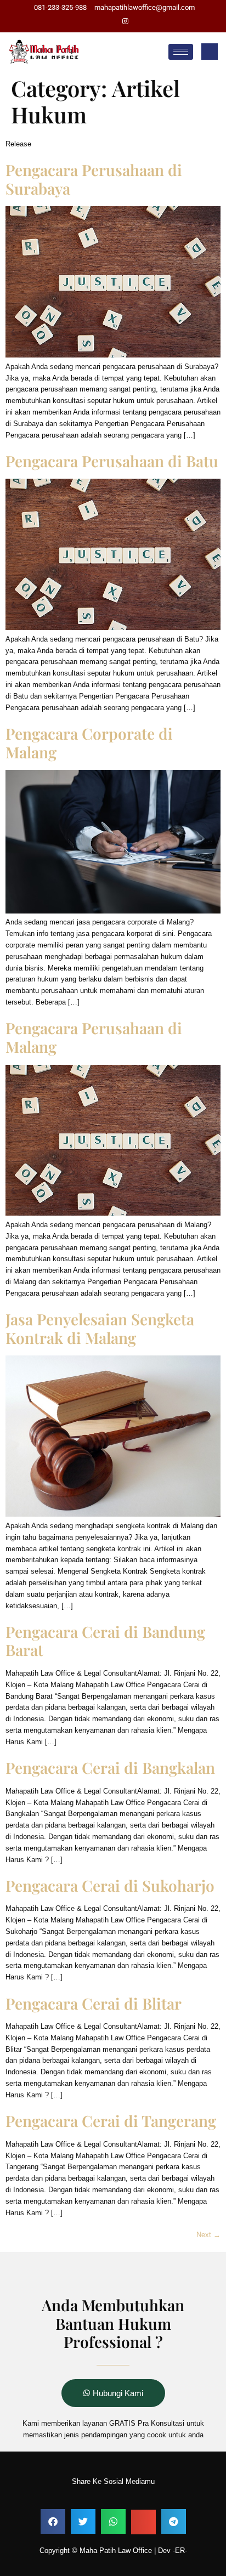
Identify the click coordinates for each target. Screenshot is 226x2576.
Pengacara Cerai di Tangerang (111, 2121)
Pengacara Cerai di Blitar (94, 2003)
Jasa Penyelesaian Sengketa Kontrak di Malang (100, 1328)
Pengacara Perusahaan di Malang (94, 1037)
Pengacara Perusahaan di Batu (112, 461)
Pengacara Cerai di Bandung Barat (105, 1641)
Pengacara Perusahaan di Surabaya (94, 179)
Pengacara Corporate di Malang (89, 743)
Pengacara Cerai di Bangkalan (110, 1768)
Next (208, 2235)
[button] (210, 52)
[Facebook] (106, 22)
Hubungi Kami (118, 2393)
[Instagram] (125, 22)
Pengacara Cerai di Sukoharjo (110, 1885)
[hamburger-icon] (181, 52)
